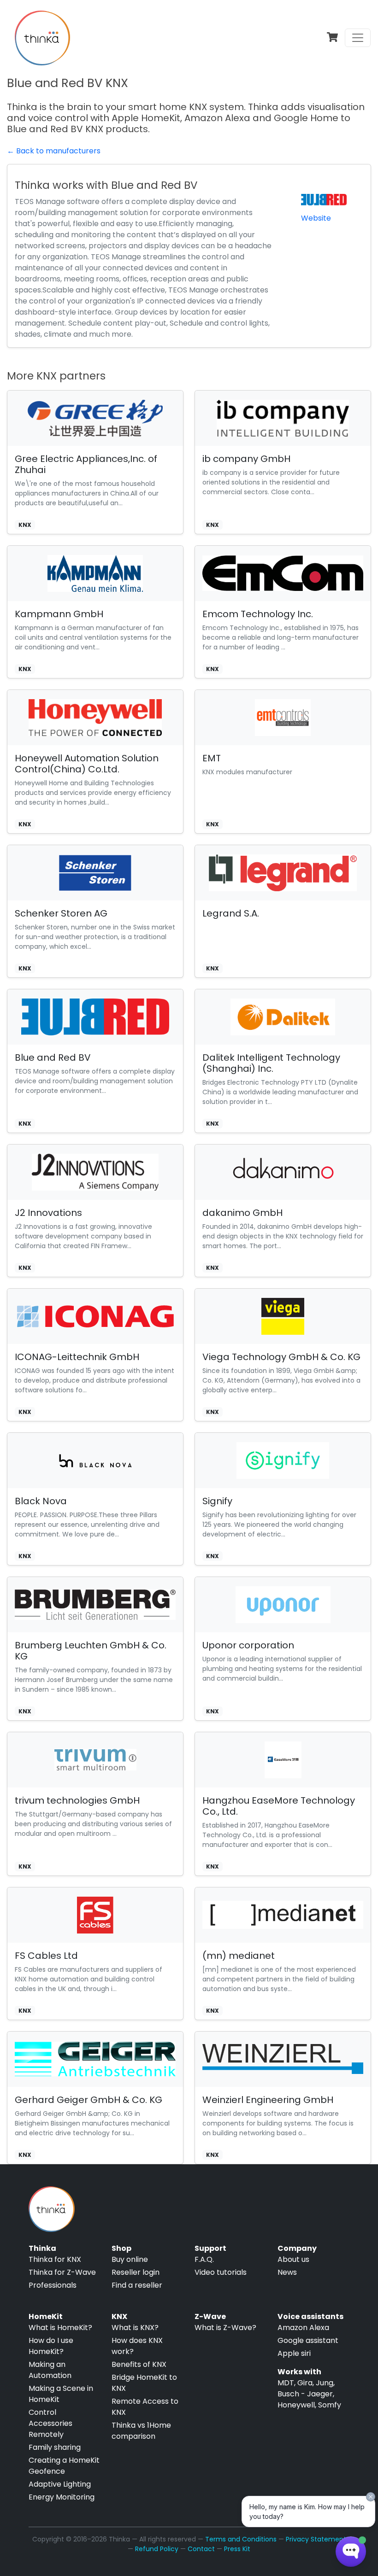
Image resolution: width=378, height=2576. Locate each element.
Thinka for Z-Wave (62, 2272)
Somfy (330, 2405)
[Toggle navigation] (358, 38)
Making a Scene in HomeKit (61, 2394)
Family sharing (55, 2447)
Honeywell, (297, 2405)
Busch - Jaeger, (306, 2394)
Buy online (130, 2259)
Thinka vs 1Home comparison (141, 2431)
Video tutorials (221, 2272)
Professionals (53, 2285)
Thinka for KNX (55, 2259)
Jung (325, 2383)
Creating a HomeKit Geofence (64, 2466)
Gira (305, 2383)
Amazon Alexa (303, 2328)
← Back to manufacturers (54, 151)
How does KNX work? (137, 2346)
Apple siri (294, 2353)
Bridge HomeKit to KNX (144, 2383)
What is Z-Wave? (225, 2328)
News (287, 2272)
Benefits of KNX (139, 2364)
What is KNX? (135, 2328)
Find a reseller (137, 2285)
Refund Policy (157, 2549)
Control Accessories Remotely (50, 2423)
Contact (201, 2549)
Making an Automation (50, 2370)
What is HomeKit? (60, 2328)
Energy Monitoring (62, 2497)
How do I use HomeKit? (51, 2346)
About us (293, 2259)
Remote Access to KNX (145, 2407)
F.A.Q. (204, 2259)
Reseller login (136, 2272)
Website (316, 218)
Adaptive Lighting (60, 2484)
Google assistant (308, 2340)
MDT (286, 2383)
